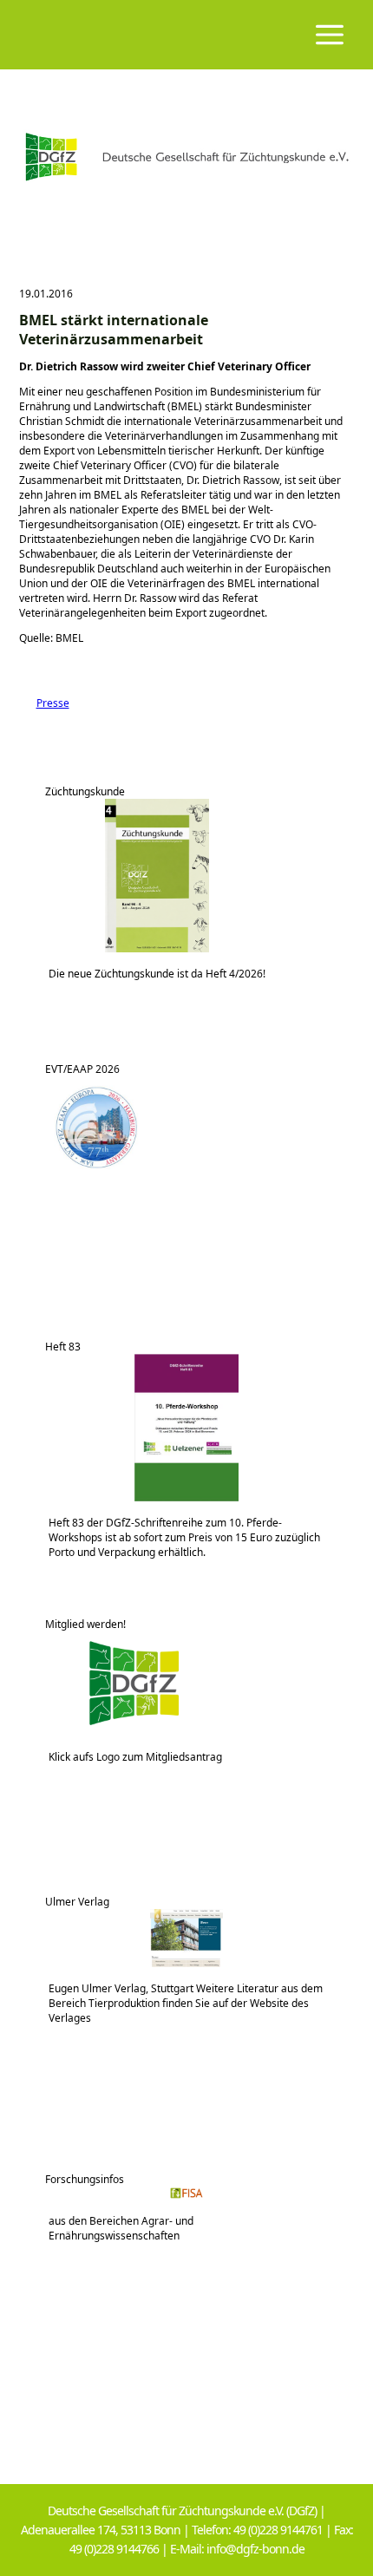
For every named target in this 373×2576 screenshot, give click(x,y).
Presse (44, 703)
